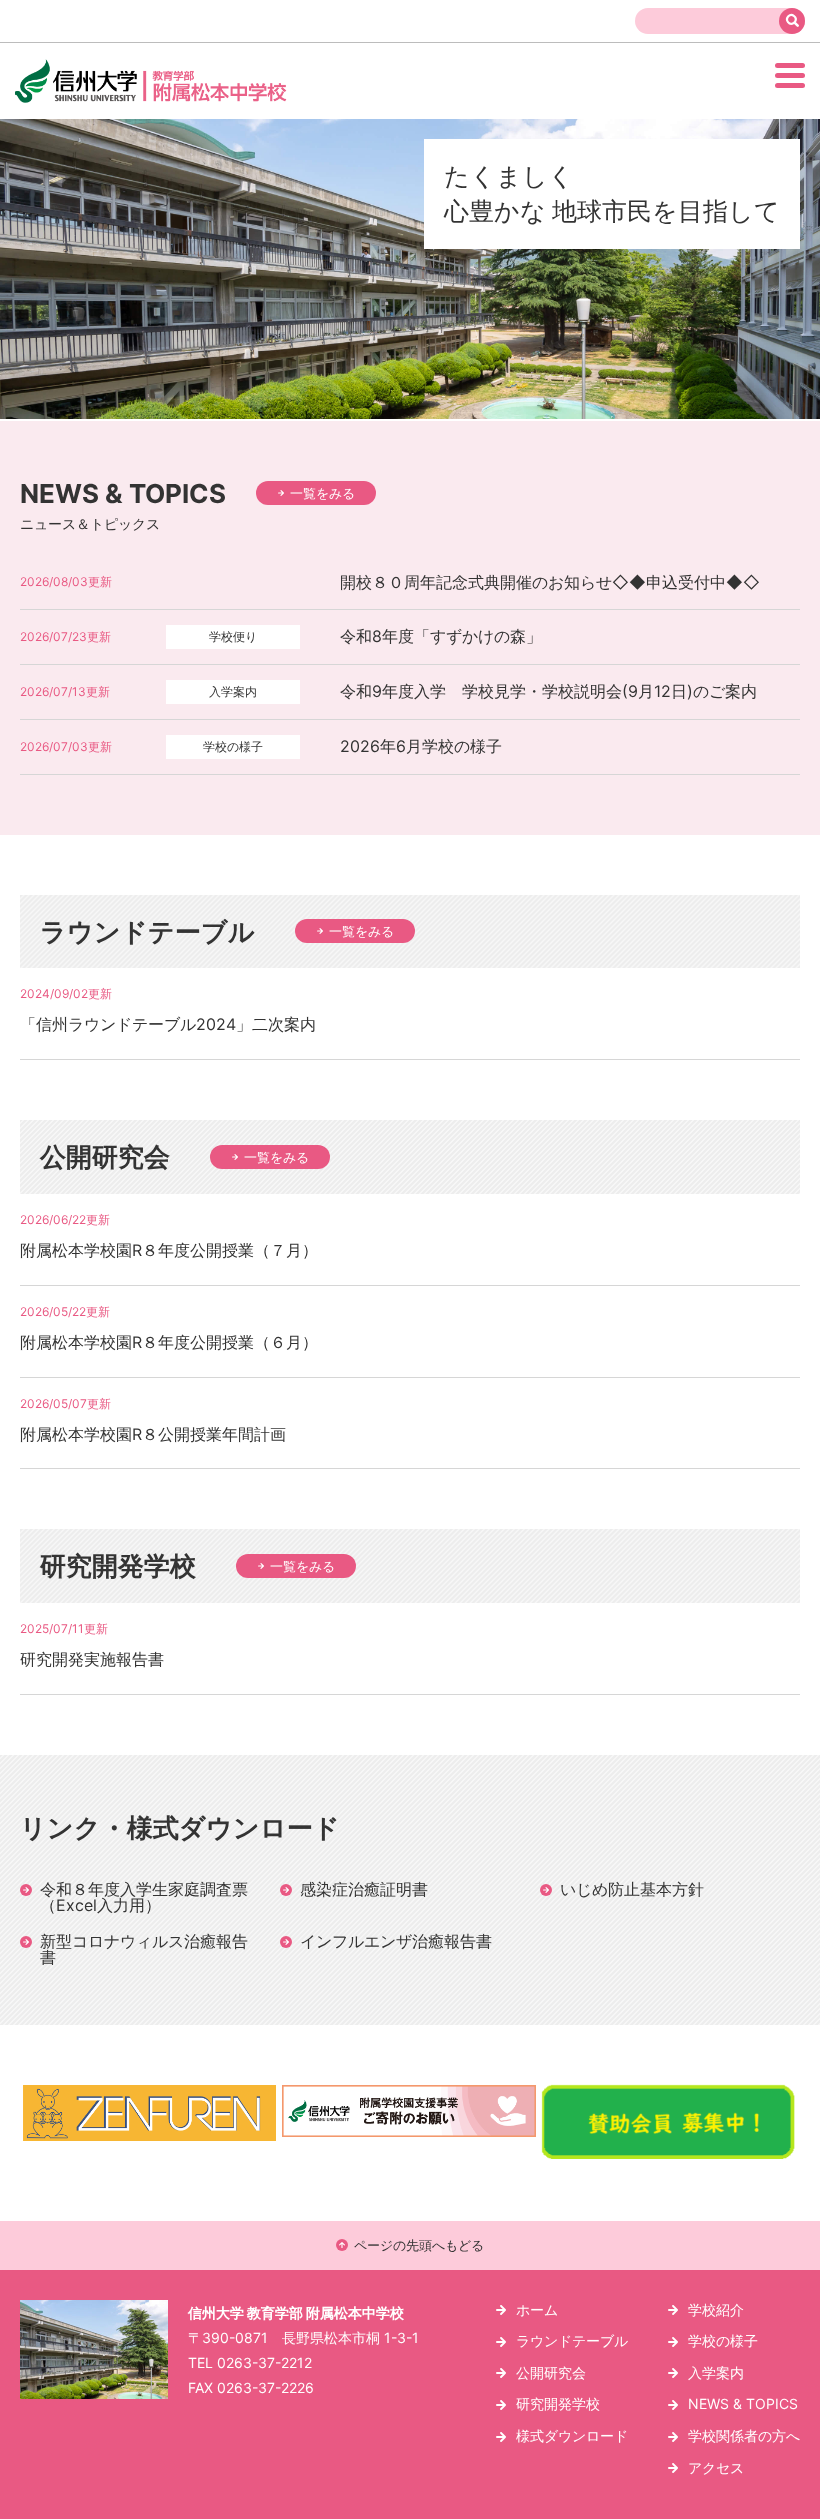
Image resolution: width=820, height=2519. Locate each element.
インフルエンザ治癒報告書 (396, 1941)
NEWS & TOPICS (743, 2403)
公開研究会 (551, 2372)
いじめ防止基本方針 (632, 1889)
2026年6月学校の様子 (421, 746)
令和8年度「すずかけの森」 (441, 636)
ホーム (537, 2309)
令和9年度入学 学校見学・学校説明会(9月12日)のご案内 (548, 691)
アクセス (716, 2467)
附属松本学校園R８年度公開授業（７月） (169, 1250)
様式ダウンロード (572, 2435)
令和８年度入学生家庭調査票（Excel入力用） (144, 1897)
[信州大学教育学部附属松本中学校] (193, 101)
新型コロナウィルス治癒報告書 (144, 1949)
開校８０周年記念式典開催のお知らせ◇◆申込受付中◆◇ (550, 582)
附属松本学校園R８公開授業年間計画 (153, 1434)
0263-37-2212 (264, 2362)
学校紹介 (716, 2309)
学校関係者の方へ (744, 2435)
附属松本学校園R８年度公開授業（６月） (169, 1342)
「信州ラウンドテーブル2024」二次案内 (168, 1024)
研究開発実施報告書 (92, 1659)
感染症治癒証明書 (364, 1889)
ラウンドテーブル (572, 2340)
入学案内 (716, 2372)
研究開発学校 (558, 2403)
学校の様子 (723, 2340)
